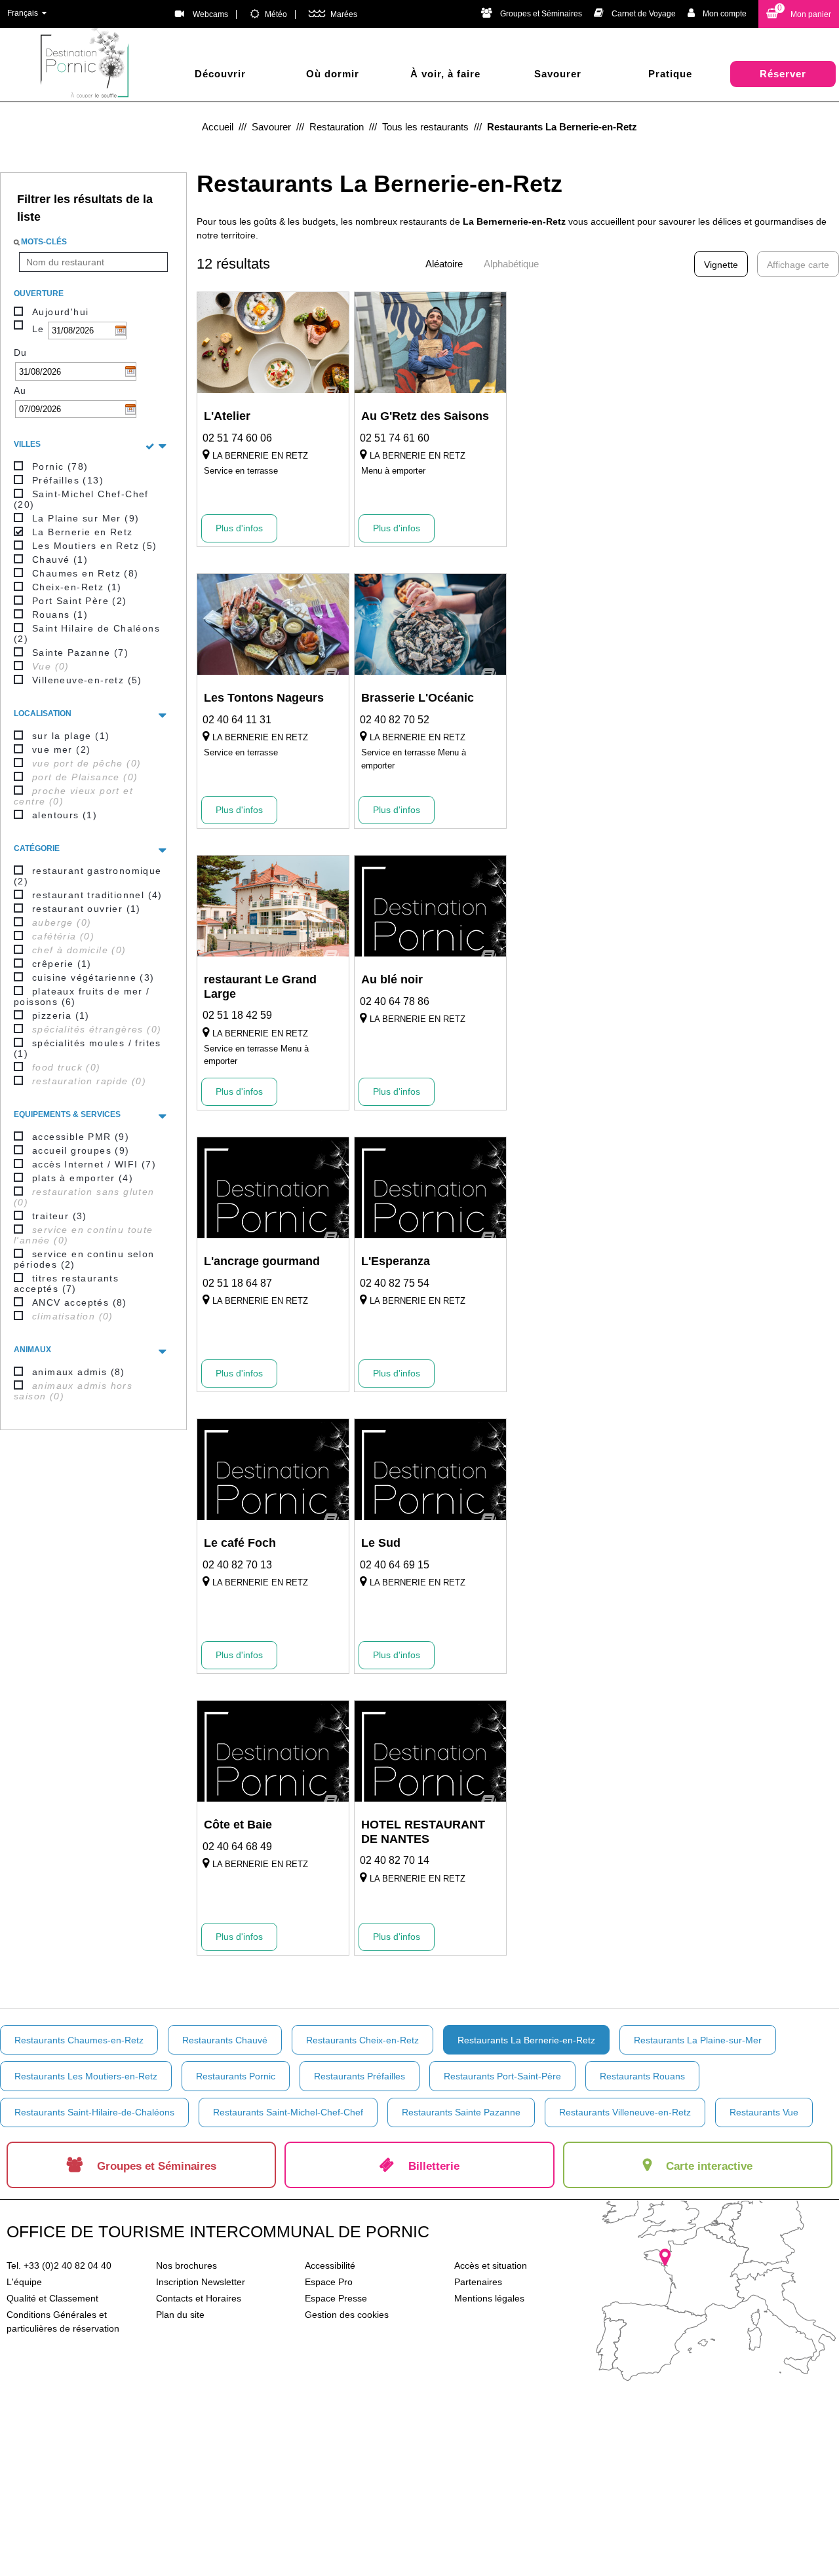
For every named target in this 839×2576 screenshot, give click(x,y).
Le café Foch (240, 1543)
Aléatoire (444, 264)
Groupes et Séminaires (541, 14)
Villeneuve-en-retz (87, 680)
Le (38, 329)
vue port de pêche (87, 763)
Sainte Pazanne (80, 653)
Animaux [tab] (32, 1350)
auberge (62, 922)
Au (20, 390)
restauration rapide (89, 1081)
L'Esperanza (396, 1261)
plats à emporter (83, 1178)
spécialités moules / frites (88, 1048)
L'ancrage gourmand (262, 1261)
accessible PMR (81, 1137)
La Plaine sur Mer (86, 518)
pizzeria (61, 1015)
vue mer (61, 749)
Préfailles (68, 480)
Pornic (60, 466)
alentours (65, 815)
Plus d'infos (239, 528)
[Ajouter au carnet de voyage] (330, 399)
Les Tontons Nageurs (264, 698)
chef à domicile (79, 950)
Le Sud (381, 1543)
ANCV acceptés (80, 1302)
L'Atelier (227, 416)
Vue (51, 666)
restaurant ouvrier (87, 909)
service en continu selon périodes (84, 1259)
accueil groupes (81, 1150)
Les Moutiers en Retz (95, 546)
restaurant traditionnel (97, 895)
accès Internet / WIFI (94, 1164)
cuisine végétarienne (93, 977)
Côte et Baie (238, 1825)
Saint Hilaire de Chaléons (87, 634)
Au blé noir (392, 979)
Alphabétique (511, 264)
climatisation (73, 1316)
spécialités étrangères (97, 1029)
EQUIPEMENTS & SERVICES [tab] (67, 1114)
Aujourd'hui (60, 312)
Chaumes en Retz (86, 573)
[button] (799, 14)
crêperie (62, 964)
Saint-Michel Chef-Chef (81, 499)
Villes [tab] (27, 444)
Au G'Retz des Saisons (425, 416)
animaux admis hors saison (73, 1391)
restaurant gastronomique (88, 876)
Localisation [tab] (43, 713)
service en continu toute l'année (84, 1235)
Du (21, 352)
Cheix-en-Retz (77, 587)
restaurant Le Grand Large (260, 987)
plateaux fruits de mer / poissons (82, 996)
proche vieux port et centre (73, 796)
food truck (67, 1067)
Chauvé (60, 559)
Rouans (60, 615)
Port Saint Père (80, 601)
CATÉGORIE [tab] (37, 848)
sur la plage (71, 736)
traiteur (60, 1216)
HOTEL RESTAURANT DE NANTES (423, 1832)
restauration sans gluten (84, 1197)
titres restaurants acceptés (66, 1283)
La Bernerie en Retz (83, 532)
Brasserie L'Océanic (418, 698)
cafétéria (63, 936)
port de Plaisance (85, 777)
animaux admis (79, 1372)
